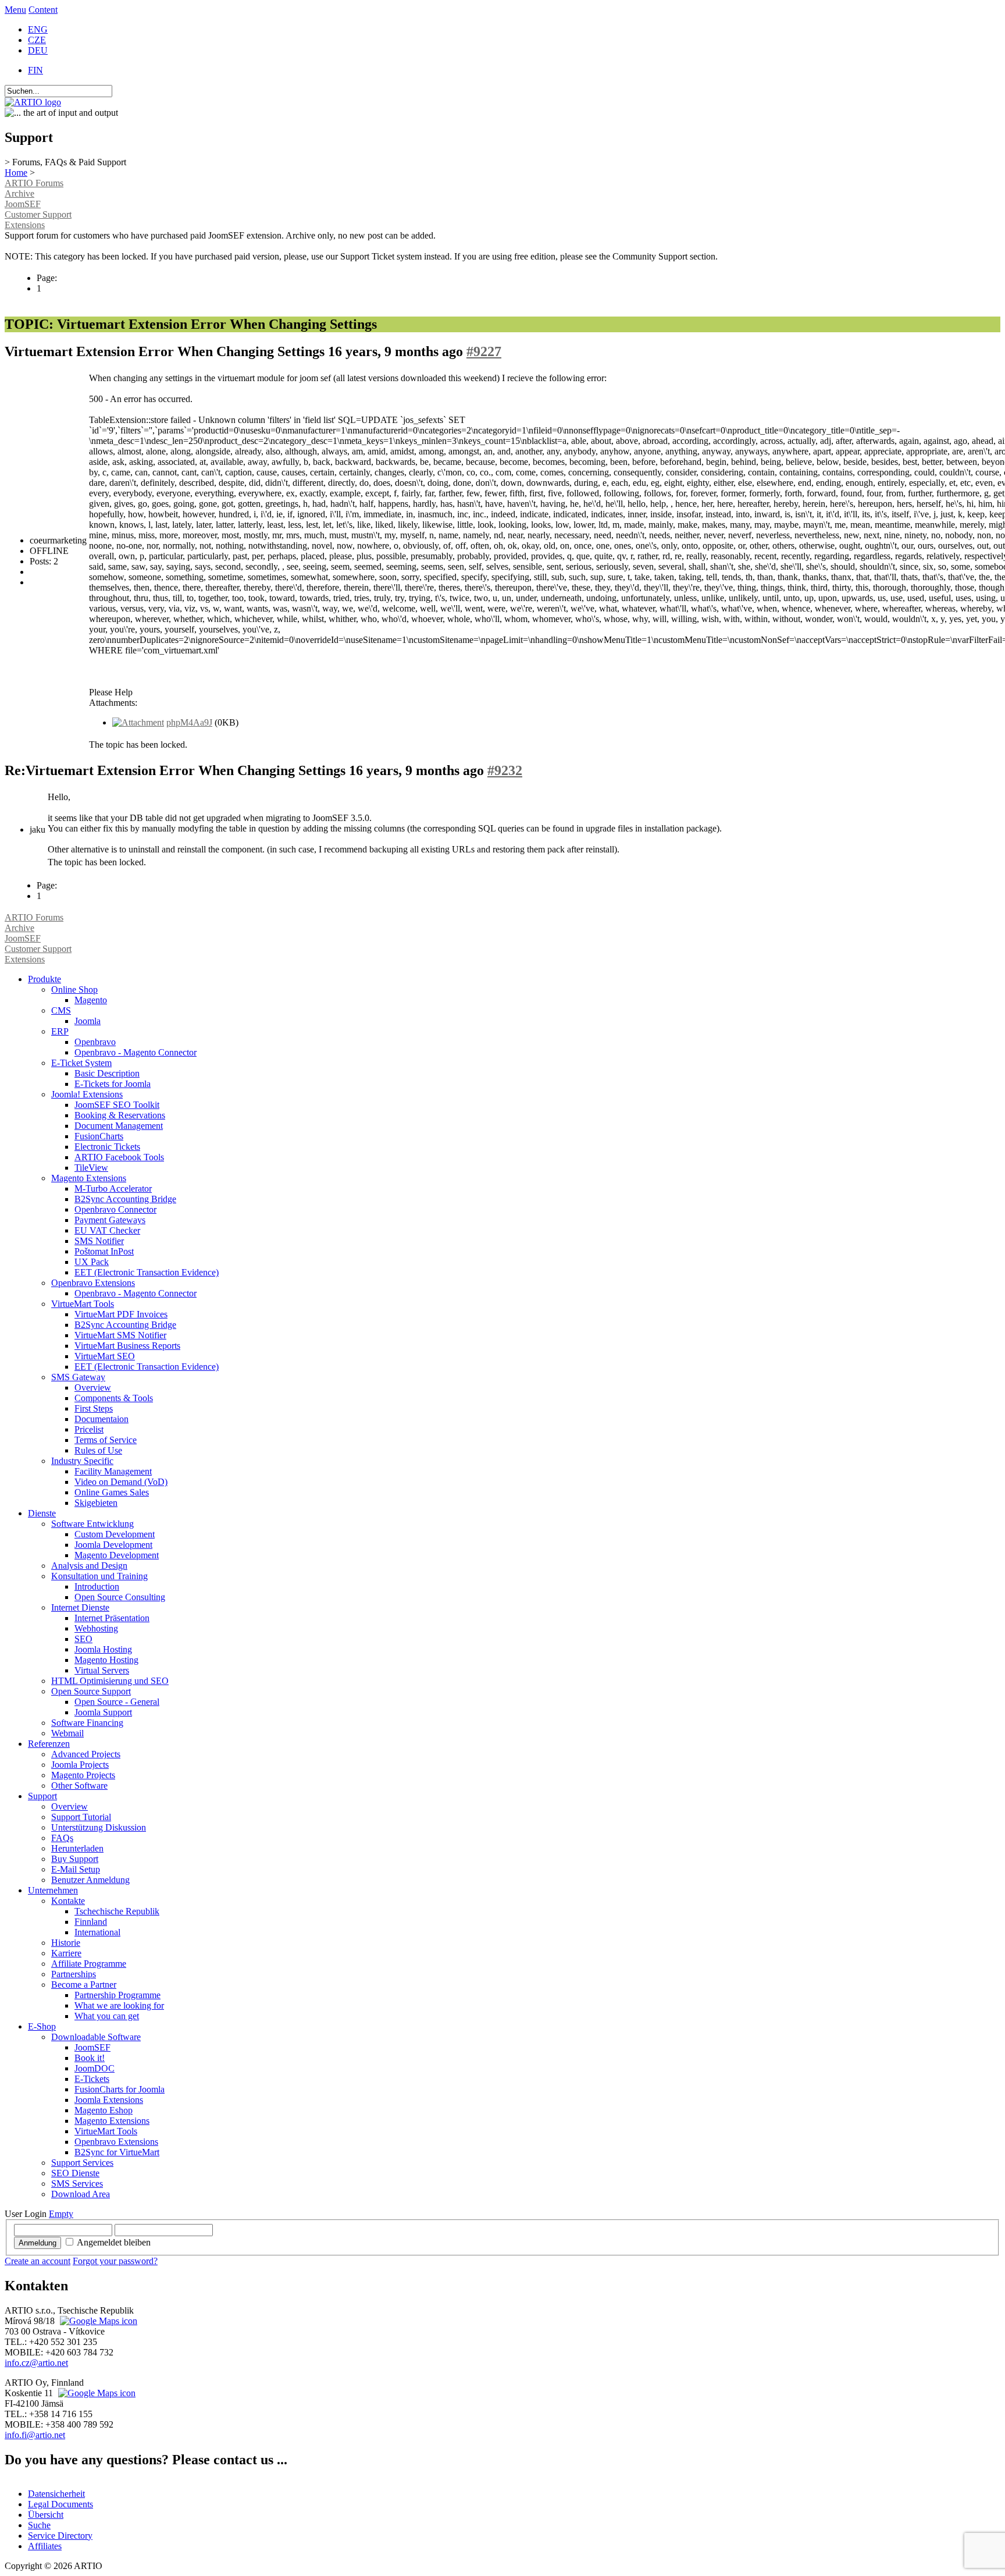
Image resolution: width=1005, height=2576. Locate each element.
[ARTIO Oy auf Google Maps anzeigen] (95, 2393)
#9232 (505, 770)
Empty (61, 2214)
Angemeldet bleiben (114, 2242)
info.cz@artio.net (36, 2363)
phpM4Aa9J (189, 722)
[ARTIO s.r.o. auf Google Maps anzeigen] (97, 2321)
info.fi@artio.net (35, 2435)
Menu (15, 10)
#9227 (484, 351)
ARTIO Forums (34, 183)
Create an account (38, 2261)
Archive (19, 193)
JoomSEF (23, 204)
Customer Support (38, 214)
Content (43, 10)
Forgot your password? (115, 2261)
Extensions (25, 225)
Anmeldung (38, 2243)
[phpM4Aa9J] (138, 722)
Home (16, 173)
